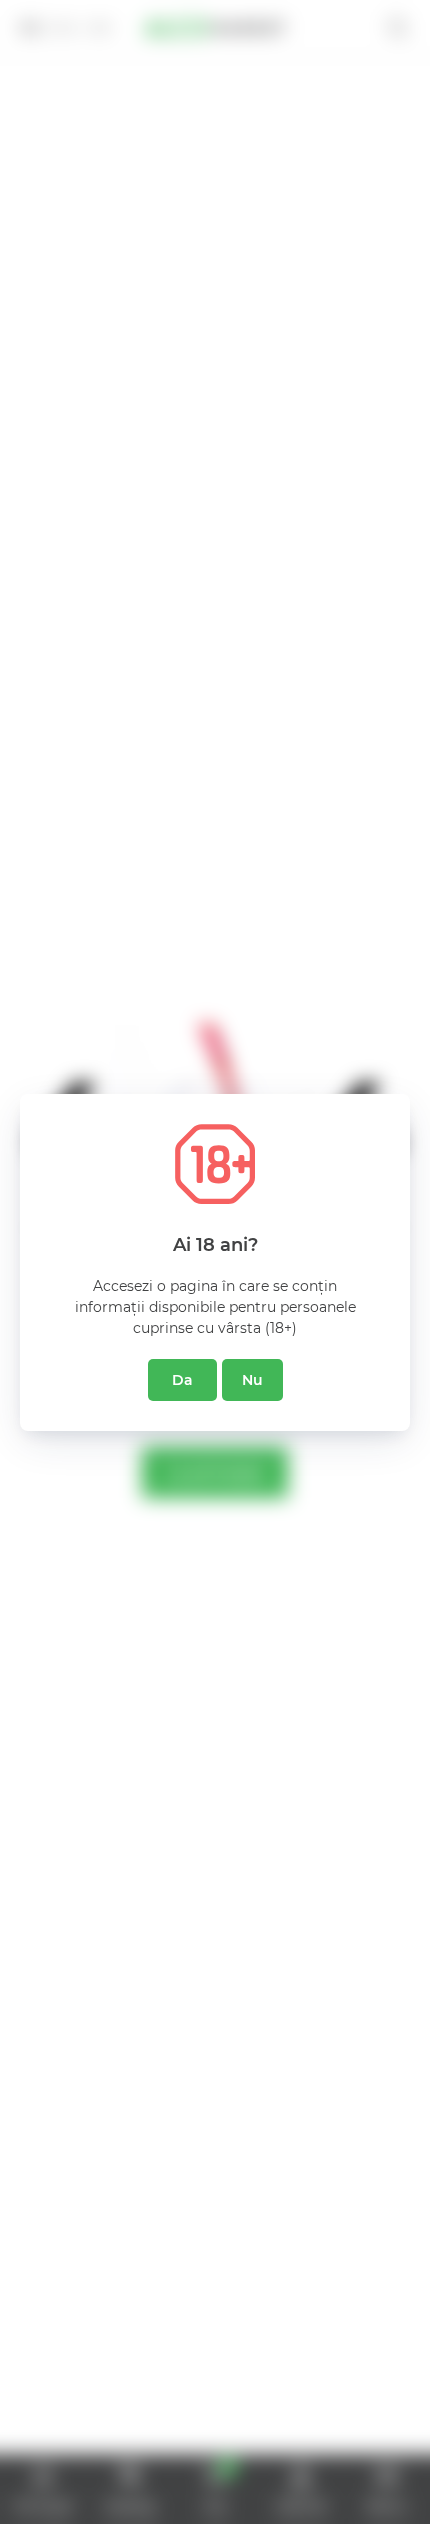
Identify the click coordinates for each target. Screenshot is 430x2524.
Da (182, 1380)
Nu (252, 1380)
